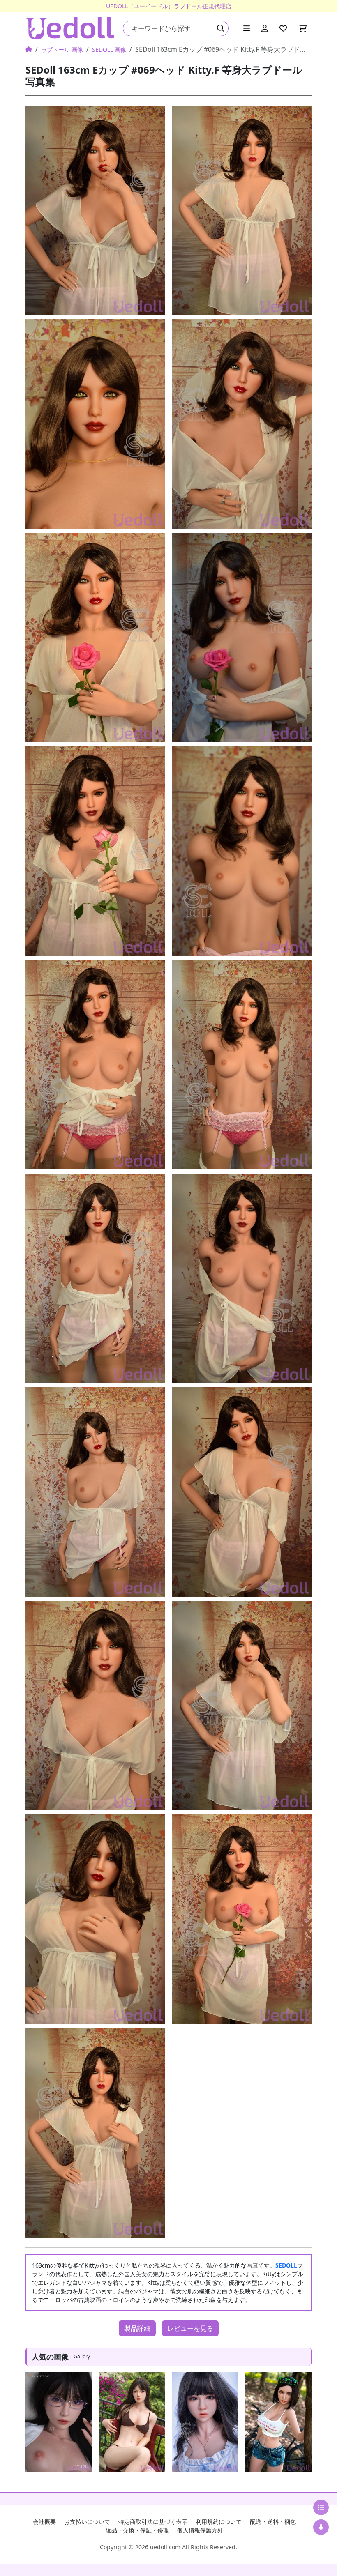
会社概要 (44, 2522)
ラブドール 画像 (62, 49)
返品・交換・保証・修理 (137, 2530)
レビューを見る (190, 2328)
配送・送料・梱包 (273, 2522)
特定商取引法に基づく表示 (153, 2522)
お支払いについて (87, 2522)
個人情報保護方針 (200, 2530)
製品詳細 (137, 2328)
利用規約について (219, 2522)
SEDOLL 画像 (109, 49)
